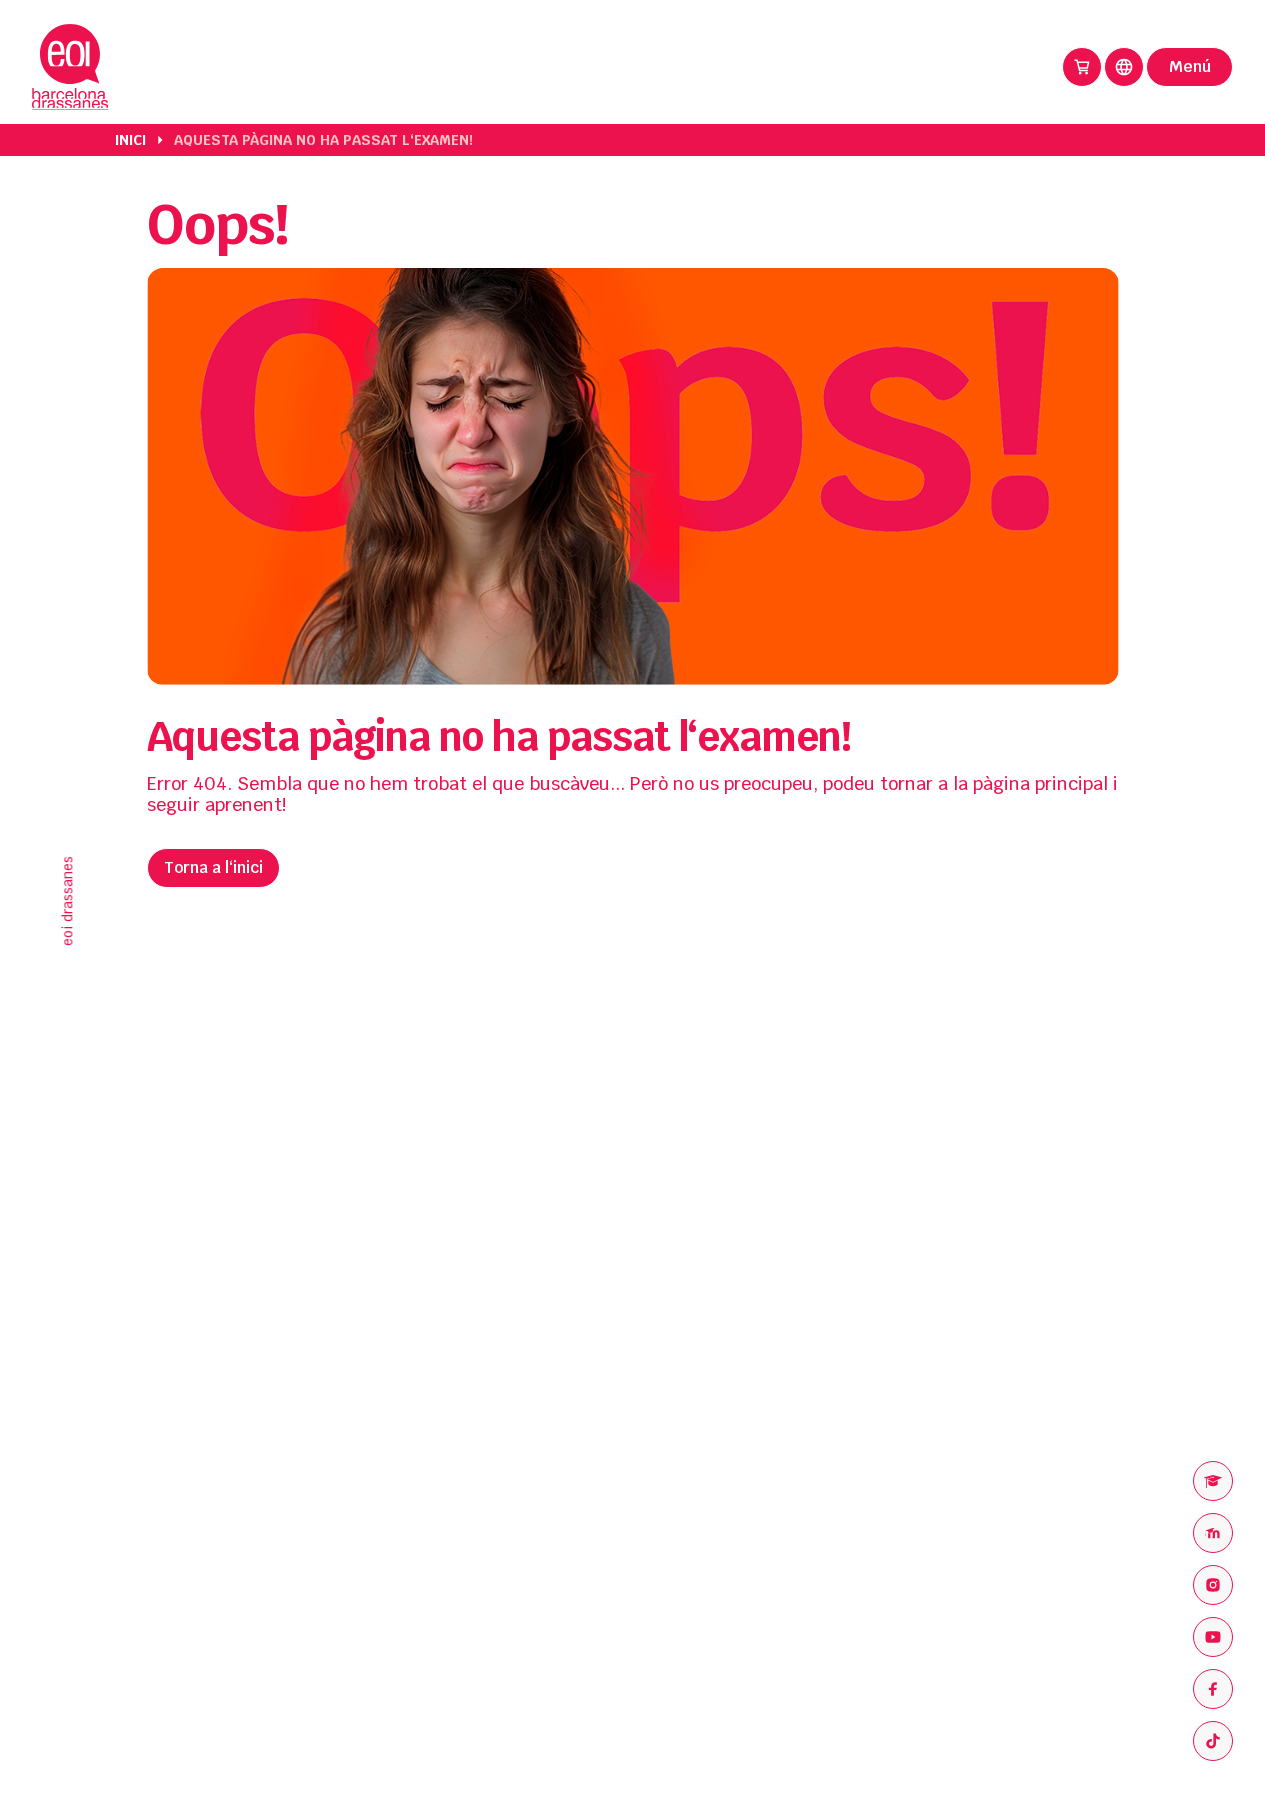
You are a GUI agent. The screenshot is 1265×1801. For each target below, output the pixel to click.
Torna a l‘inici (213, 867)
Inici (130, 140)
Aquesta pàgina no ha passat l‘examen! (323, 140)
